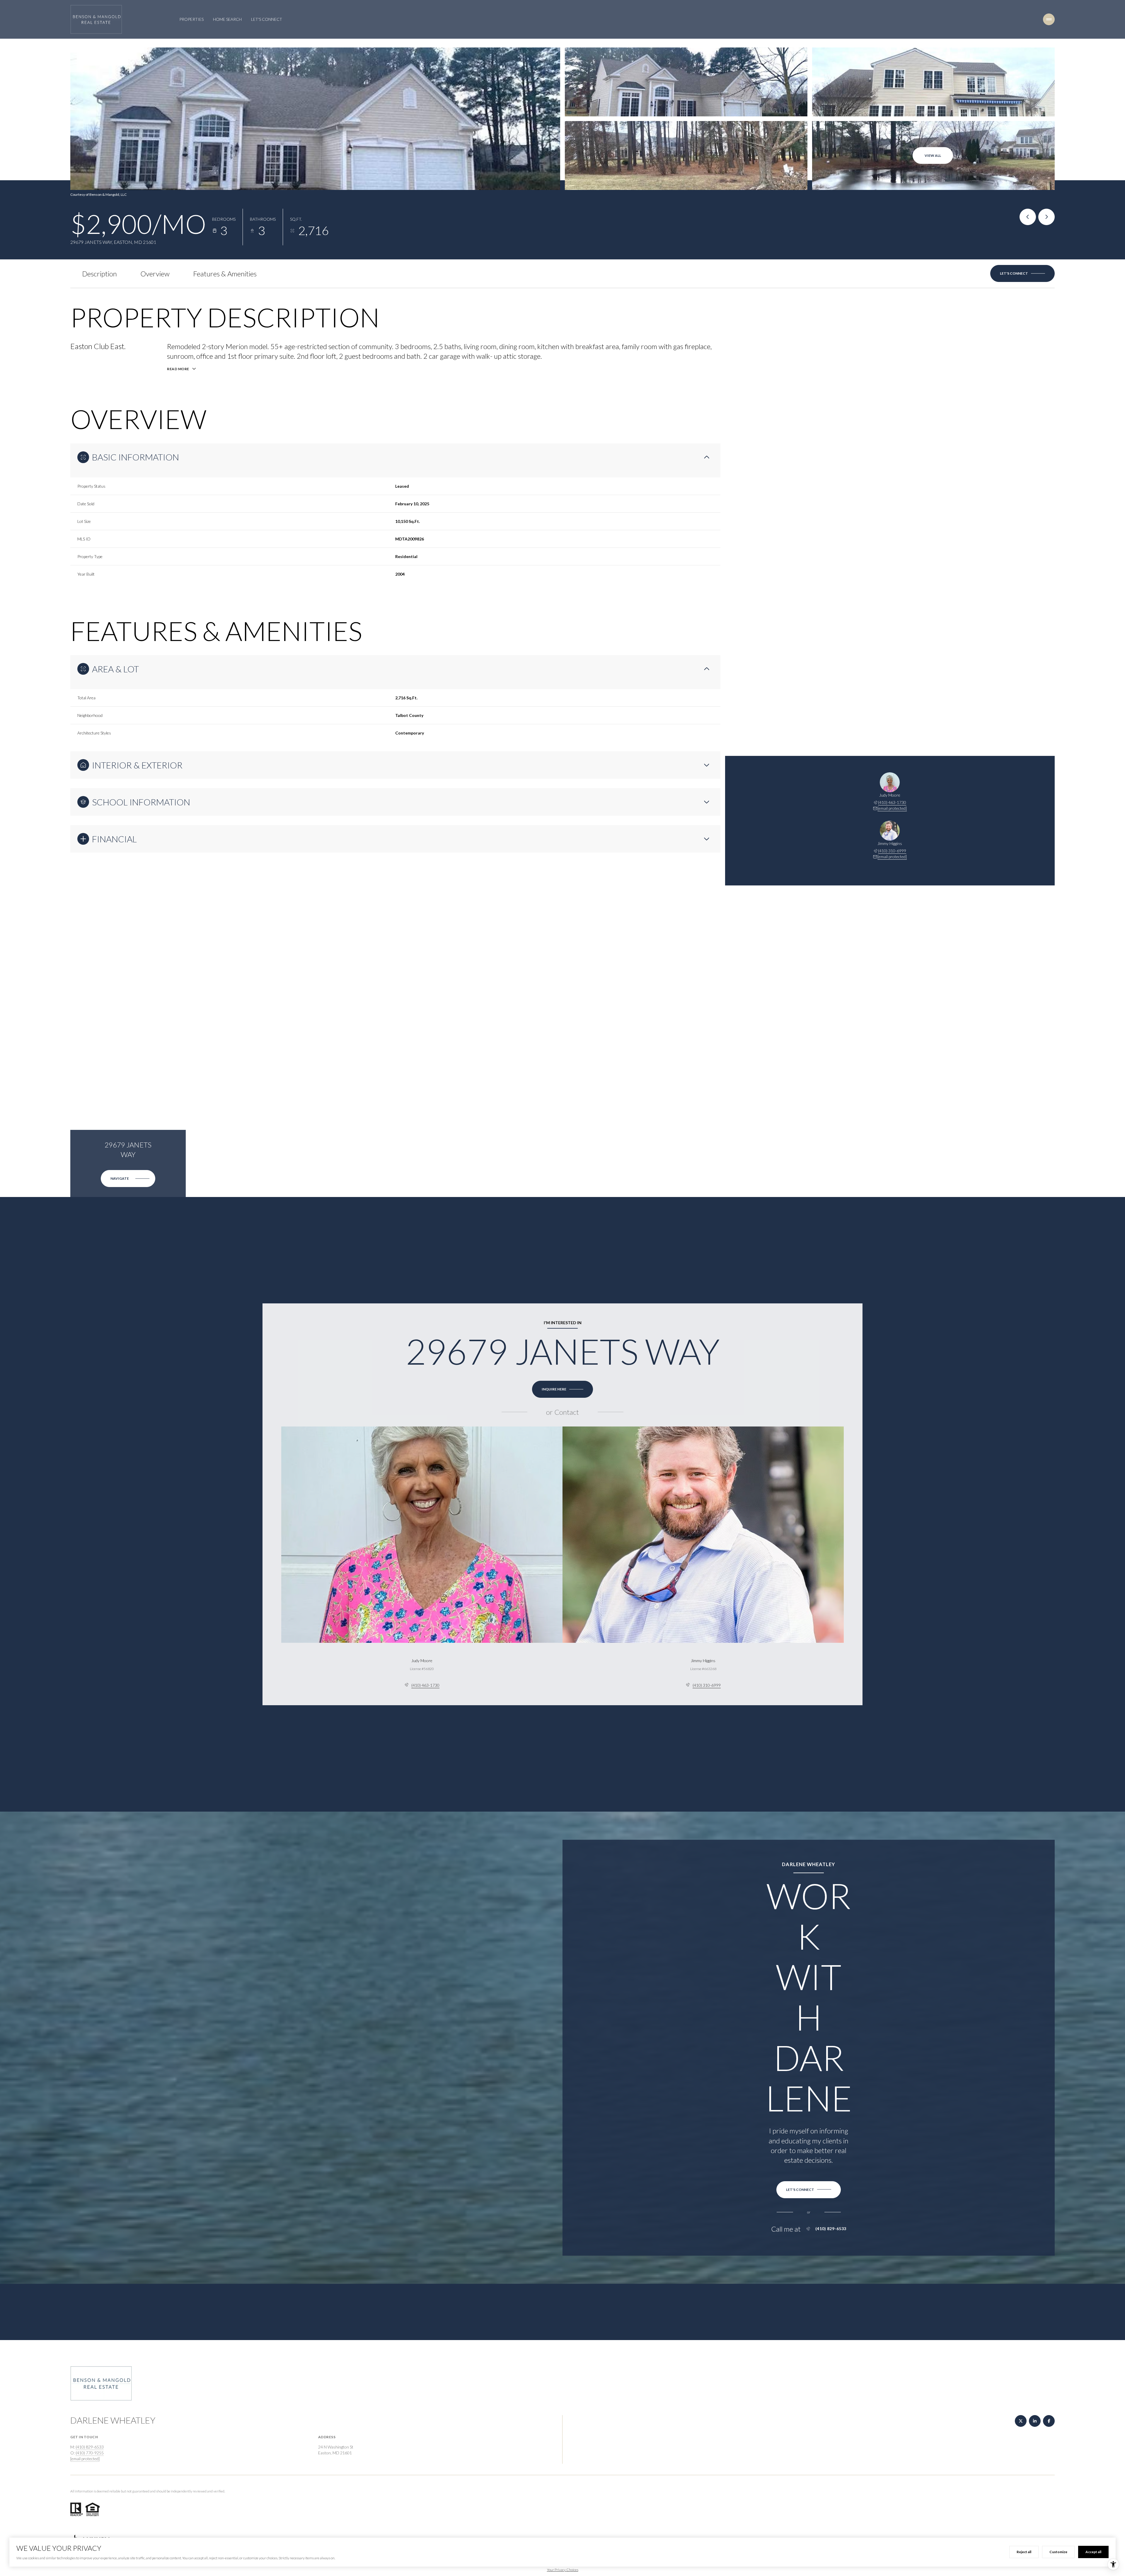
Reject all (1024, 2552)
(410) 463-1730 (892, 802)
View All (933, 155)
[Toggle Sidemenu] (1049, 19)
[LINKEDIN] (1035, 2421)
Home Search (227, 19)
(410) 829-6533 (831, 2229)
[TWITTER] (1021, 2421)
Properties (191, 19)
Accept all (1093, 2552)
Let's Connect (267, 19)
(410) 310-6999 (892, 851)
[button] (1022, 273)
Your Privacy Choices (563, 2570)
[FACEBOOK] (1049, 2421)
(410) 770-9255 (90, 2453)
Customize (1058, 2552)
